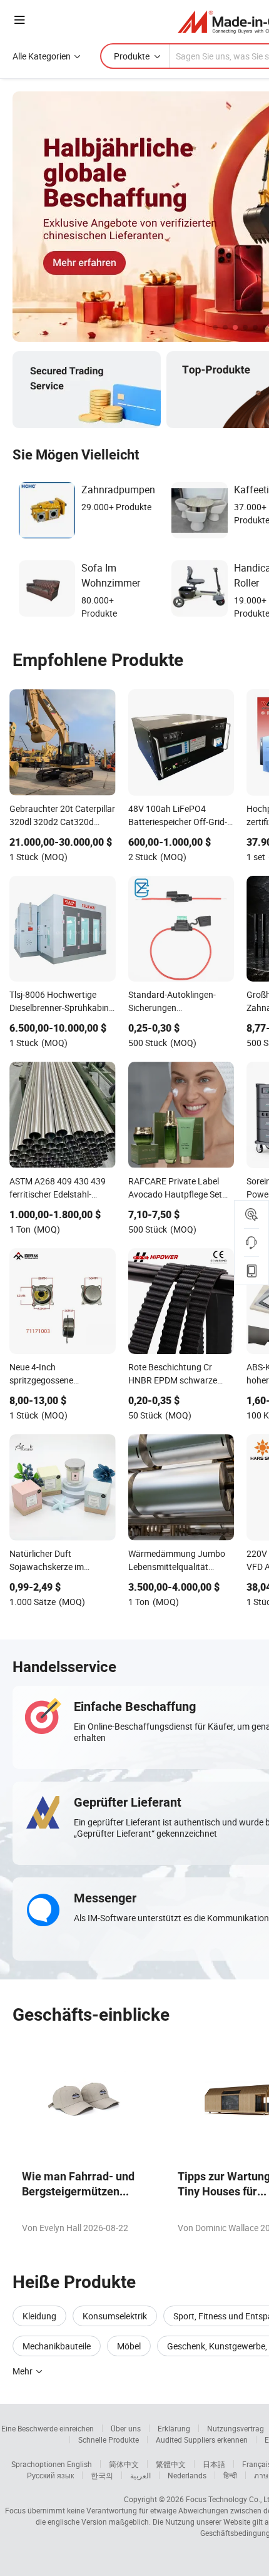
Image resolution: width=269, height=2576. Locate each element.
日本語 (214, 2464)
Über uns (126, 2428)
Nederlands (187, 2475)
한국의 (102, 2475)
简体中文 (124, 2464)
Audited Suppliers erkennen (202, 2440)
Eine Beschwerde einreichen (48, 2428)
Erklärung (174, 2428)
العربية (140, 2475)
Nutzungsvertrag (236, 2428)
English (79, 2464)
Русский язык (50, 2475)
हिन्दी (230, 2475)
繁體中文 (171, 2464)
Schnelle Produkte (109, 2440)
